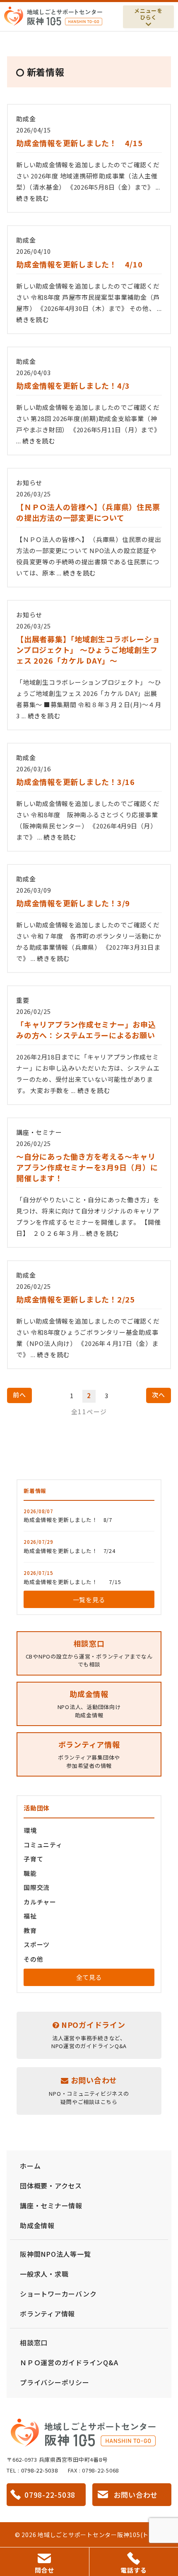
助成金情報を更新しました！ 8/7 (68, 1520)
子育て (33, 1859)
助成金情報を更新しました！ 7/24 (70, 1551)
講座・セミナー (39, 1132)
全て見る (89, 1977)
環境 (30, 1830)
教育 (30, 1930)
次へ (159, 1395)
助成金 (26, 119)
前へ (19, 1395)
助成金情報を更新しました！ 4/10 (79, 264)
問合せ (44, 2570)
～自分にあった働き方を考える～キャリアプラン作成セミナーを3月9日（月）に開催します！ (87, 1167)
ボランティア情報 (47, 2314)
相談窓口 (34, 2342)
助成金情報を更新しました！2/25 (76, 1299)
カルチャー (40, 1902)
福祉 (30, 1916)
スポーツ (37, 1944)
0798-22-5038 (40, 2470)
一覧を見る (89, 1600)
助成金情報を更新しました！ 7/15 (72, 1582)
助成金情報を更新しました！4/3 (73, 385)
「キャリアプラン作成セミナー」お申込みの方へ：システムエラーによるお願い (86, 1030)
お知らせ (29, 483)
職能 (30, 1873)
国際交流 (37, 1887)
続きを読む (32, 198)
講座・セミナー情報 (51, 2205)
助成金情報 (37, 2225)
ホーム (30, 2166)
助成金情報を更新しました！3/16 (76, 782)
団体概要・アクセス (51, 2186)
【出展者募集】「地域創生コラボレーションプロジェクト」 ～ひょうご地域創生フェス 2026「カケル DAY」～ (88, 650)
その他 (33, 1959)
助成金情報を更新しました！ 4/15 (79, 143)
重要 (23, 1000)
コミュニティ (43, 1845)
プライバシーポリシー (55, 2382)
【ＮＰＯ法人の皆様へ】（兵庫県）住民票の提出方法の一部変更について (88, 512)
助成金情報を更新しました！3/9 (73, 903)
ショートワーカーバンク (58, 2294)
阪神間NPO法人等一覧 (55, 2254)
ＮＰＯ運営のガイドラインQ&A (69, 2362)
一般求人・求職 (44, 2274)
